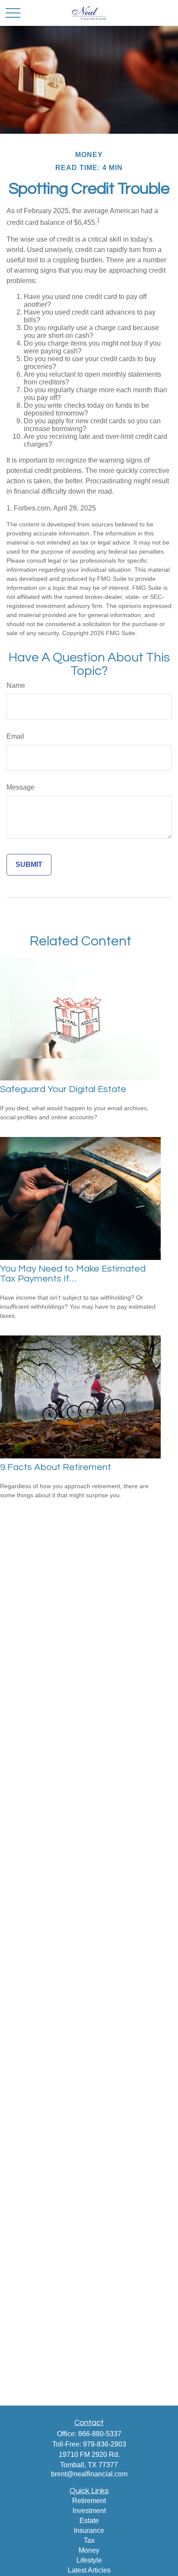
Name (16, 685)
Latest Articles (89, 2570)
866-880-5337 (100, 2434)
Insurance (89, 2530)
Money (89, 2550)
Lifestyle (89, 2560)
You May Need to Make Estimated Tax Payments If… (73, 1274)
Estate (89, 2521)
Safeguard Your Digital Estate (63, 1089)
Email (15, 736)
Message (21, 787)
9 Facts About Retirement (56, 1467)
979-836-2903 (105, 2444)
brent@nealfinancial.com (89, 2474)
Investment (89, 2511)
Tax (89, 2540)
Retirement (89, 2501)
